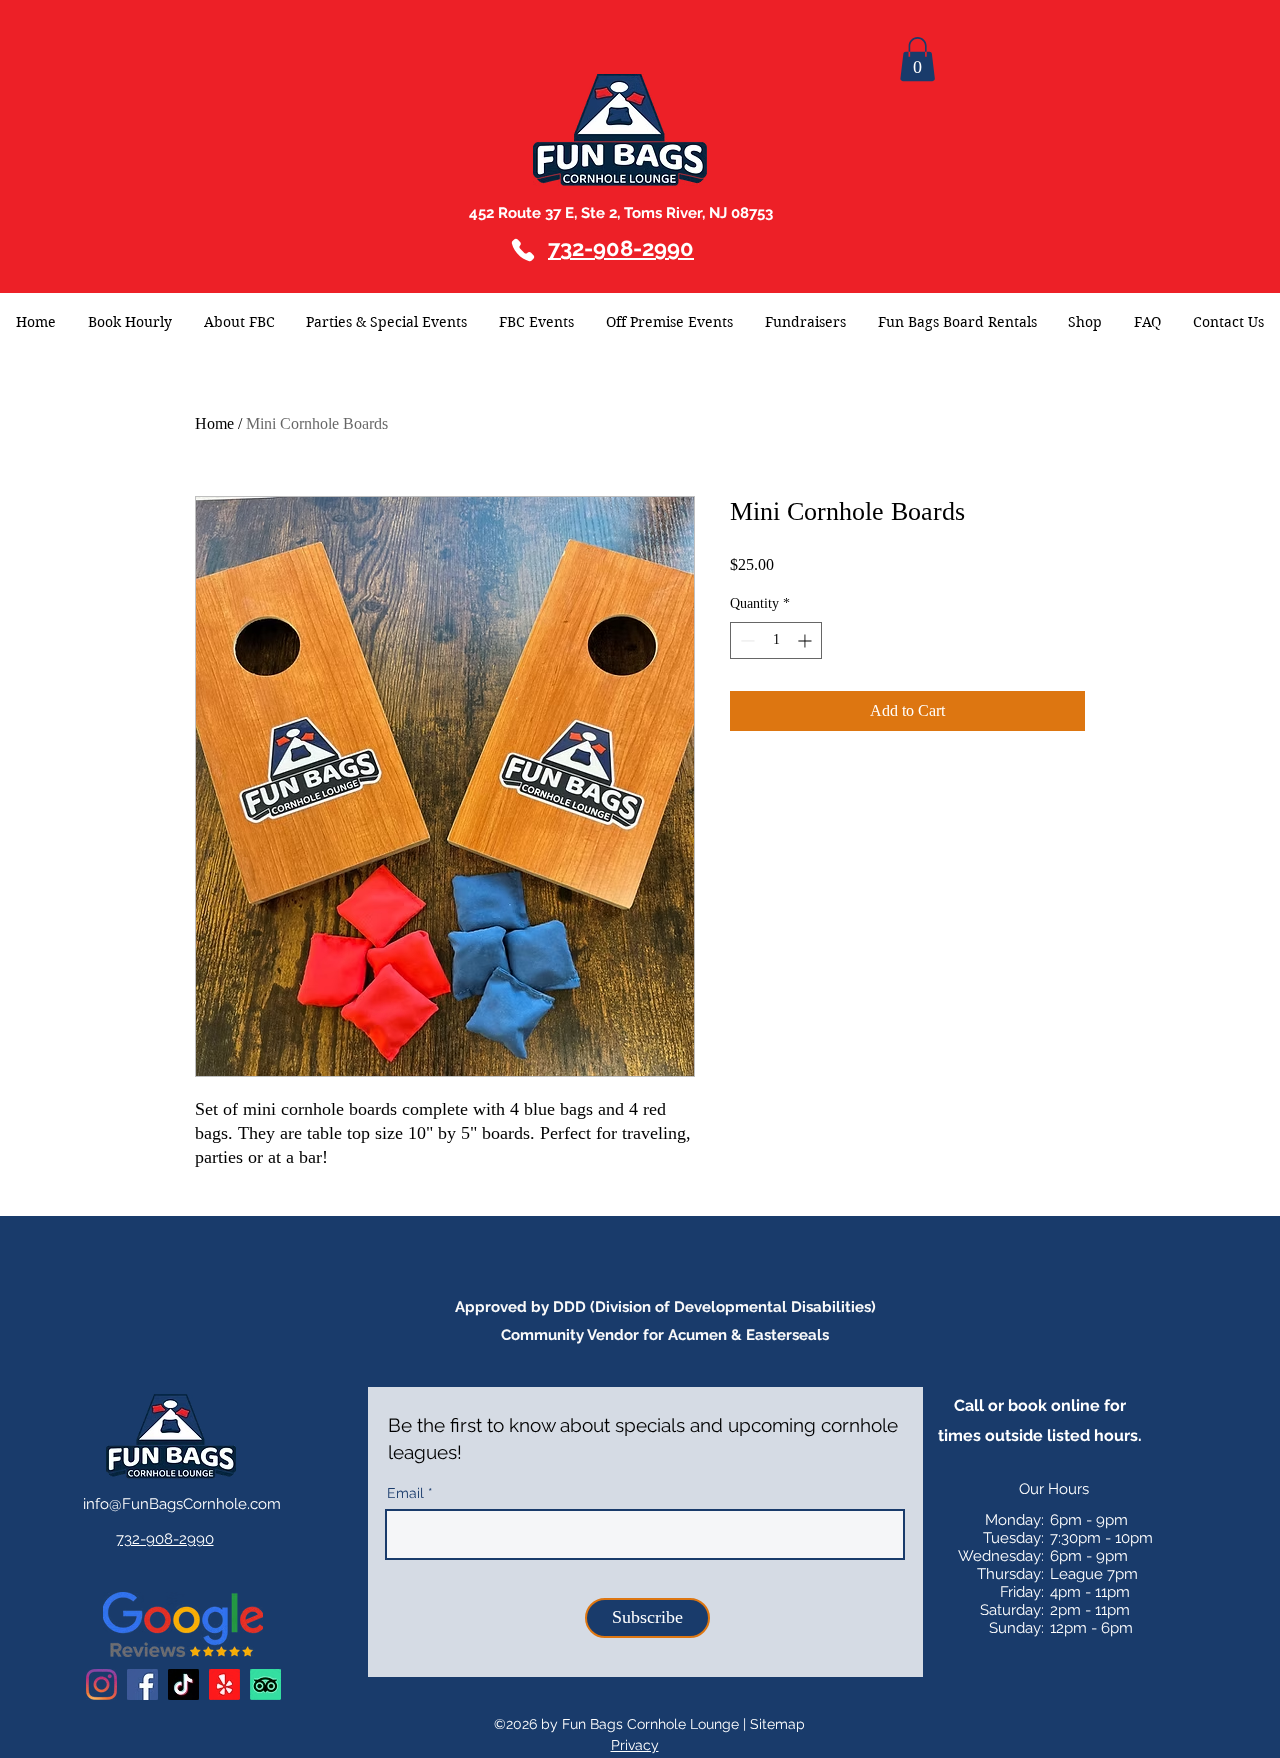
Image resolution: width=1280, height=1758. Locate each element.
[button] (917, 59)
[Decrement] (745, 640)
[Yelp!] (224, 1684)
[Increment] (806, 640)
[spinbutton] (776, 640)
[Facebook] (142, 1684)
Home (214, 423)
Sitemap (777, 1724)
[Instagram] (101, 1684)
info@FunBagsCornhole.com (182, 1504)
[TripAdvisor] (265, 1684)
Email (405, 1493)
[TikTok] (183, 1684)
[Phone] (523, 250)
